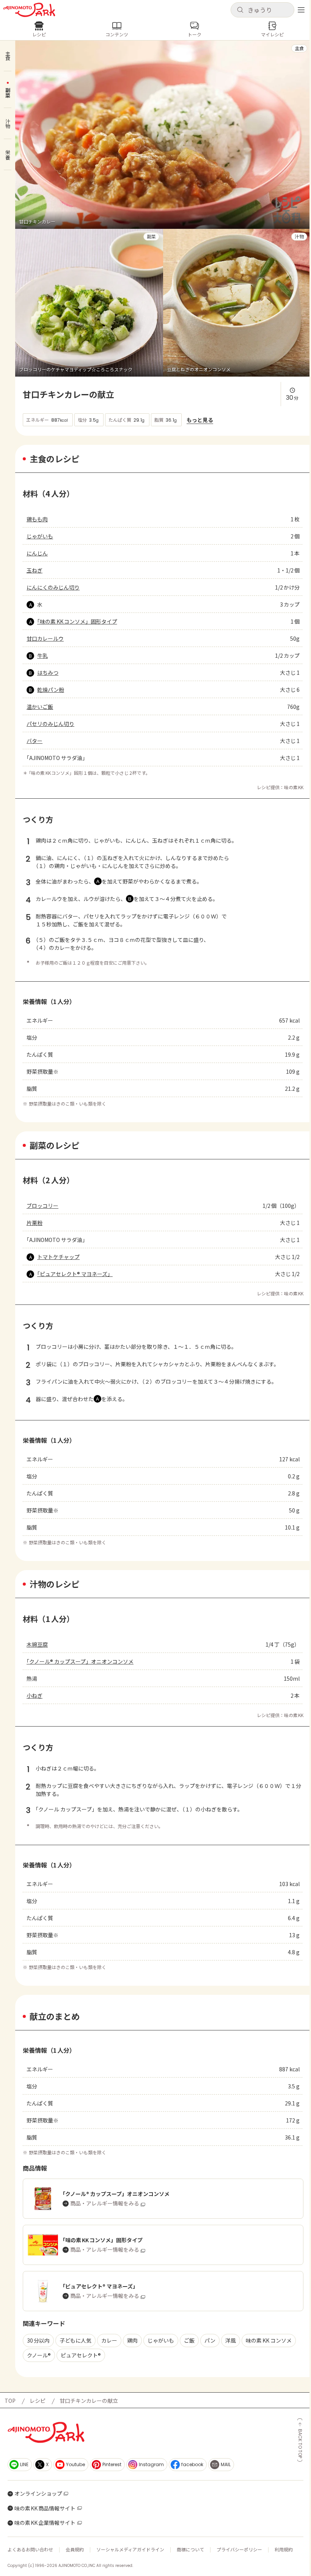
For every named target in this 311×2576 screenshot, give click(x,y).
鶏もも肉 (37, 519)
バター (35, 741)
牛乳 (42, 655)
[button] (262, 10)
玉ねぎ (35, 570)
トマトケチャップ (58, 1257)
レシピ (38, 2401)
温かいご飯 (40, 707)
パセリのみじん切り (50, 724)
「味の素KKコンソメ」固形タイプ (77, 621)
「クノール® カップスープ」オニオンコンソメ (80, 1661)
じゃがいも (40, 536)
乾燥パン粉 (51, 690)
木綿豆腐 (37, 1644)
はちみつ (48, 673)
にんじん (37, 553)
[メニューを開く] (301, 10)
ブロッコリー (42, 1206)
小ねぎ (35, 1695)
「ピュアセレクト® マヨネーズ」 (75, 1274)
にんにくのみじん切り (53, 587)
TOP (10, 2401)
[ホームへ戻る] (29, 10)
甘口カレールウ (45, 638)
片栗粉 (35, 1223)
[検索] (240, 10)
